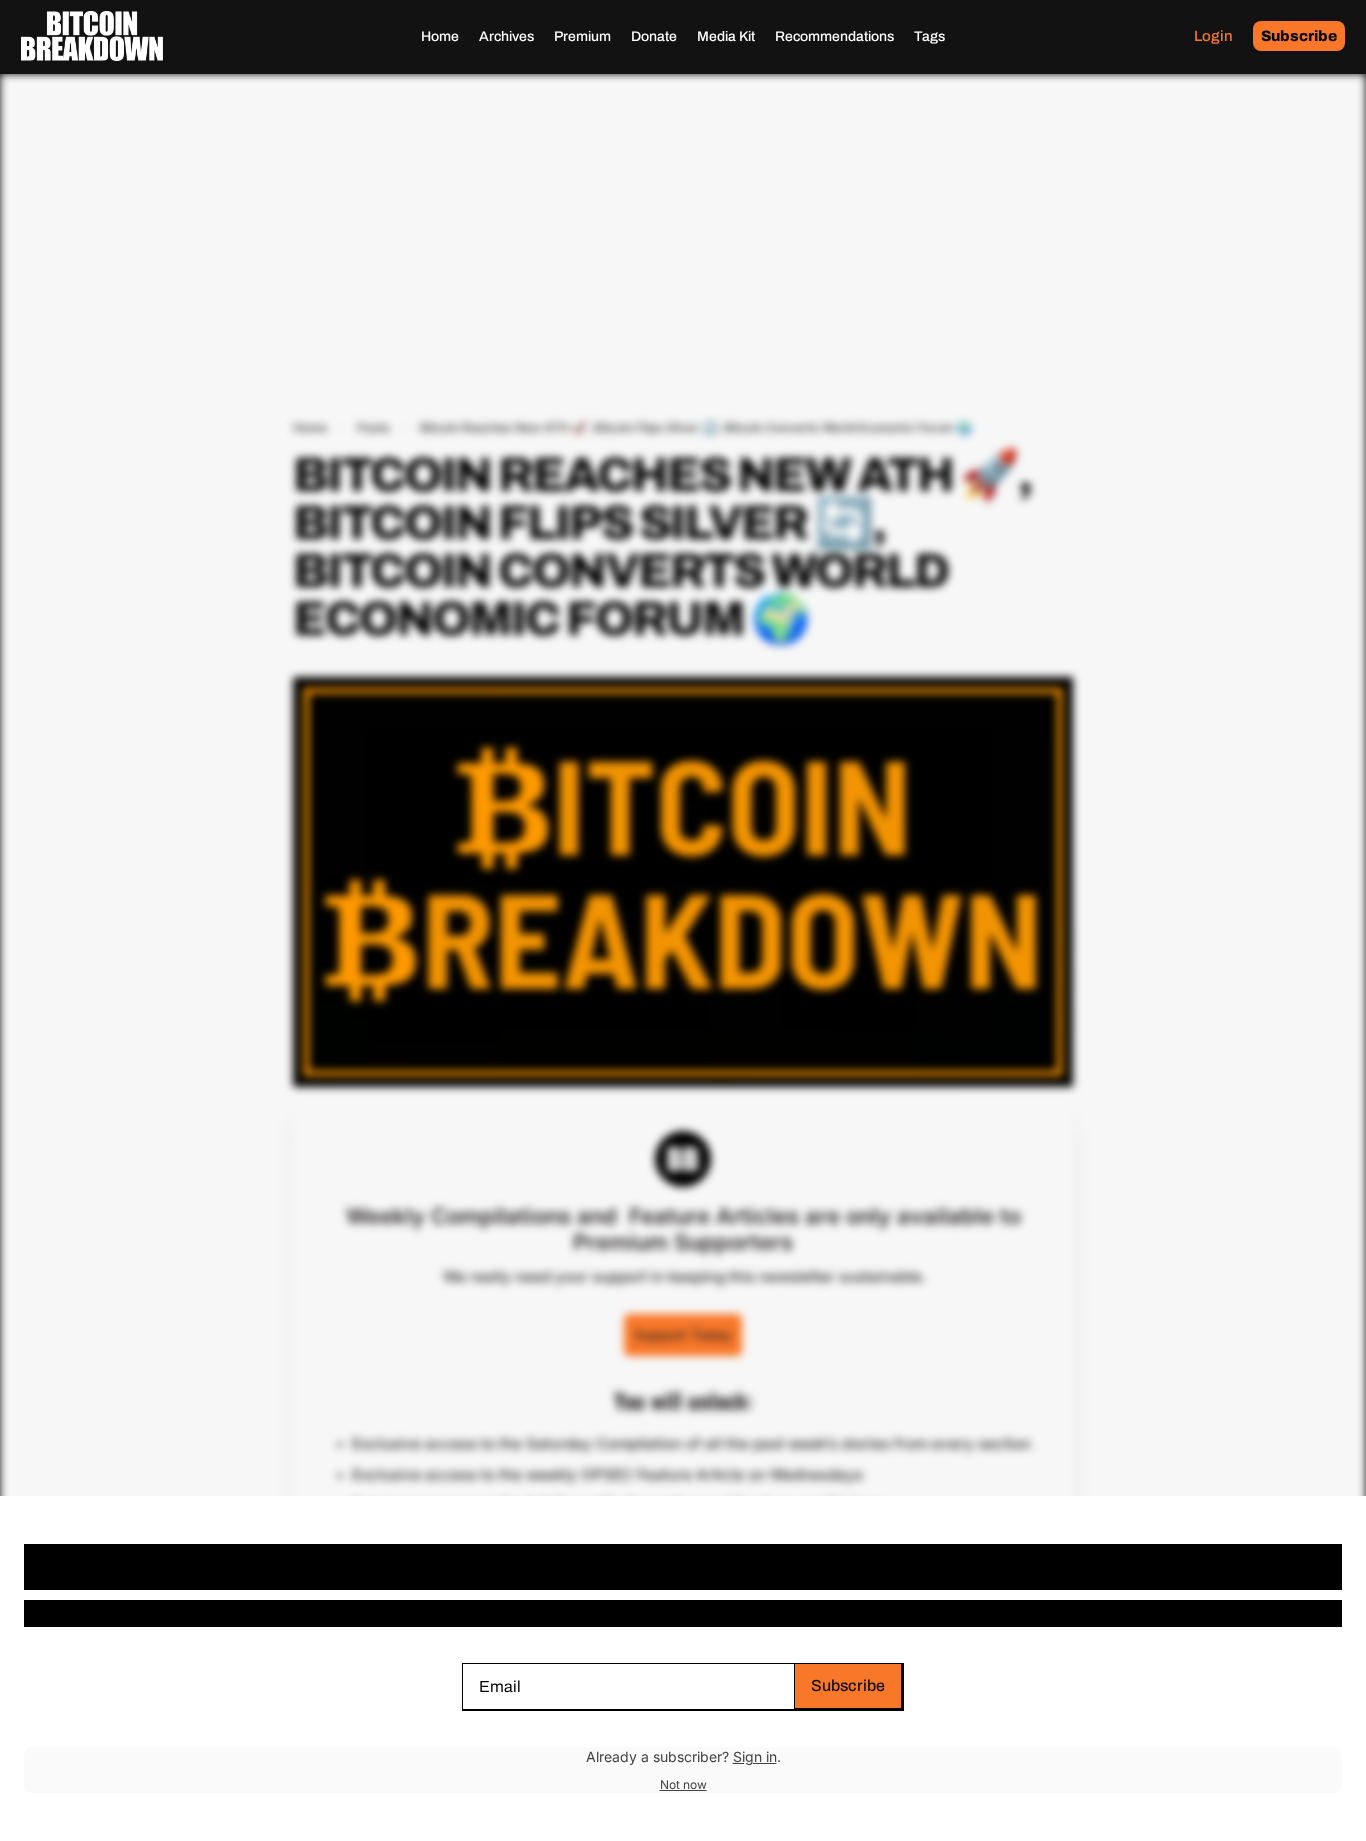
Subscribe (848, 1685)
